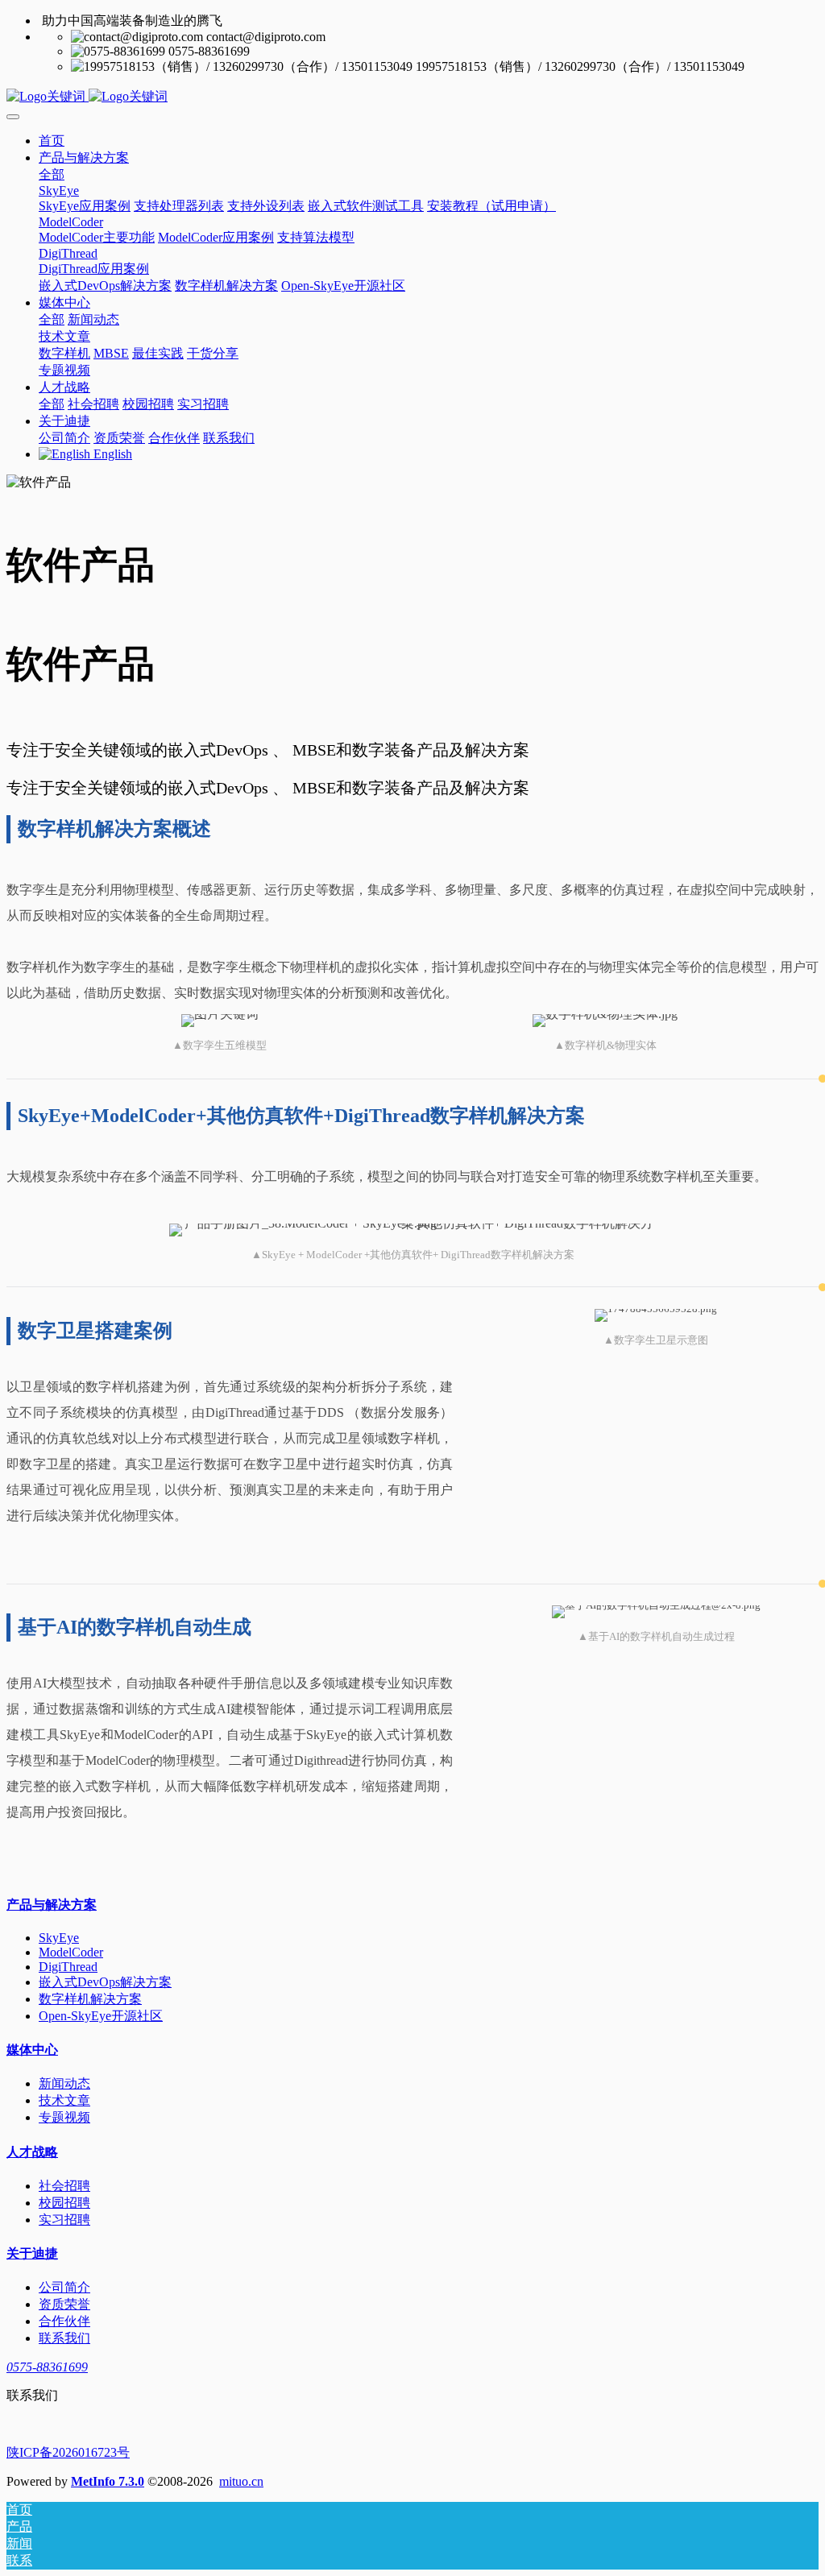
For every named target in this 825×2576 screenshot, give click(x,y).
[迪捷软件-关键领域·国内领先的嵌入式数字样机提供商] (412, 97)
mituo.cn (241, 2481)
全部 (52, 174)
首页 (52, 141)
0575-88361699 (47, 2367)
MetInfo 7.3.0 (108, 2481)
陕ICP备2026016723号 (68, 2452)
